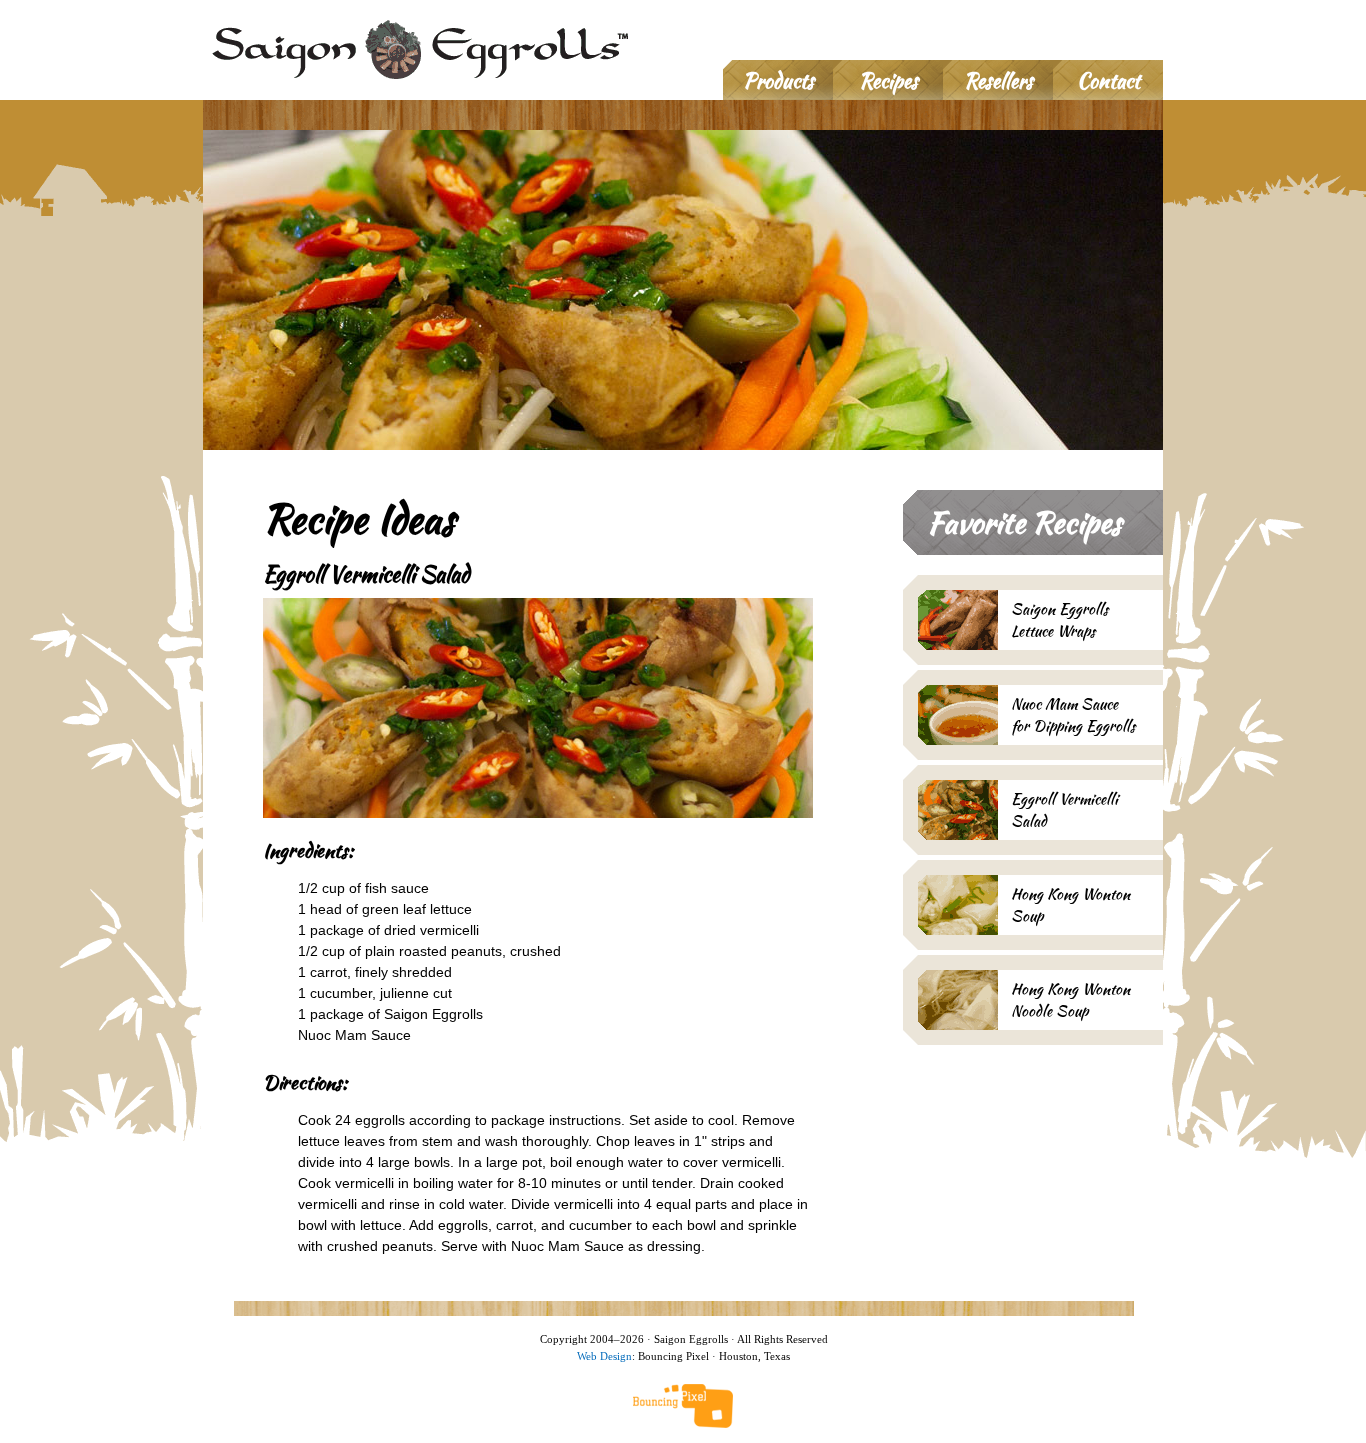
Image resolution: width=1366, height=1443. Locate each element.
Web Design (604, 1356)
